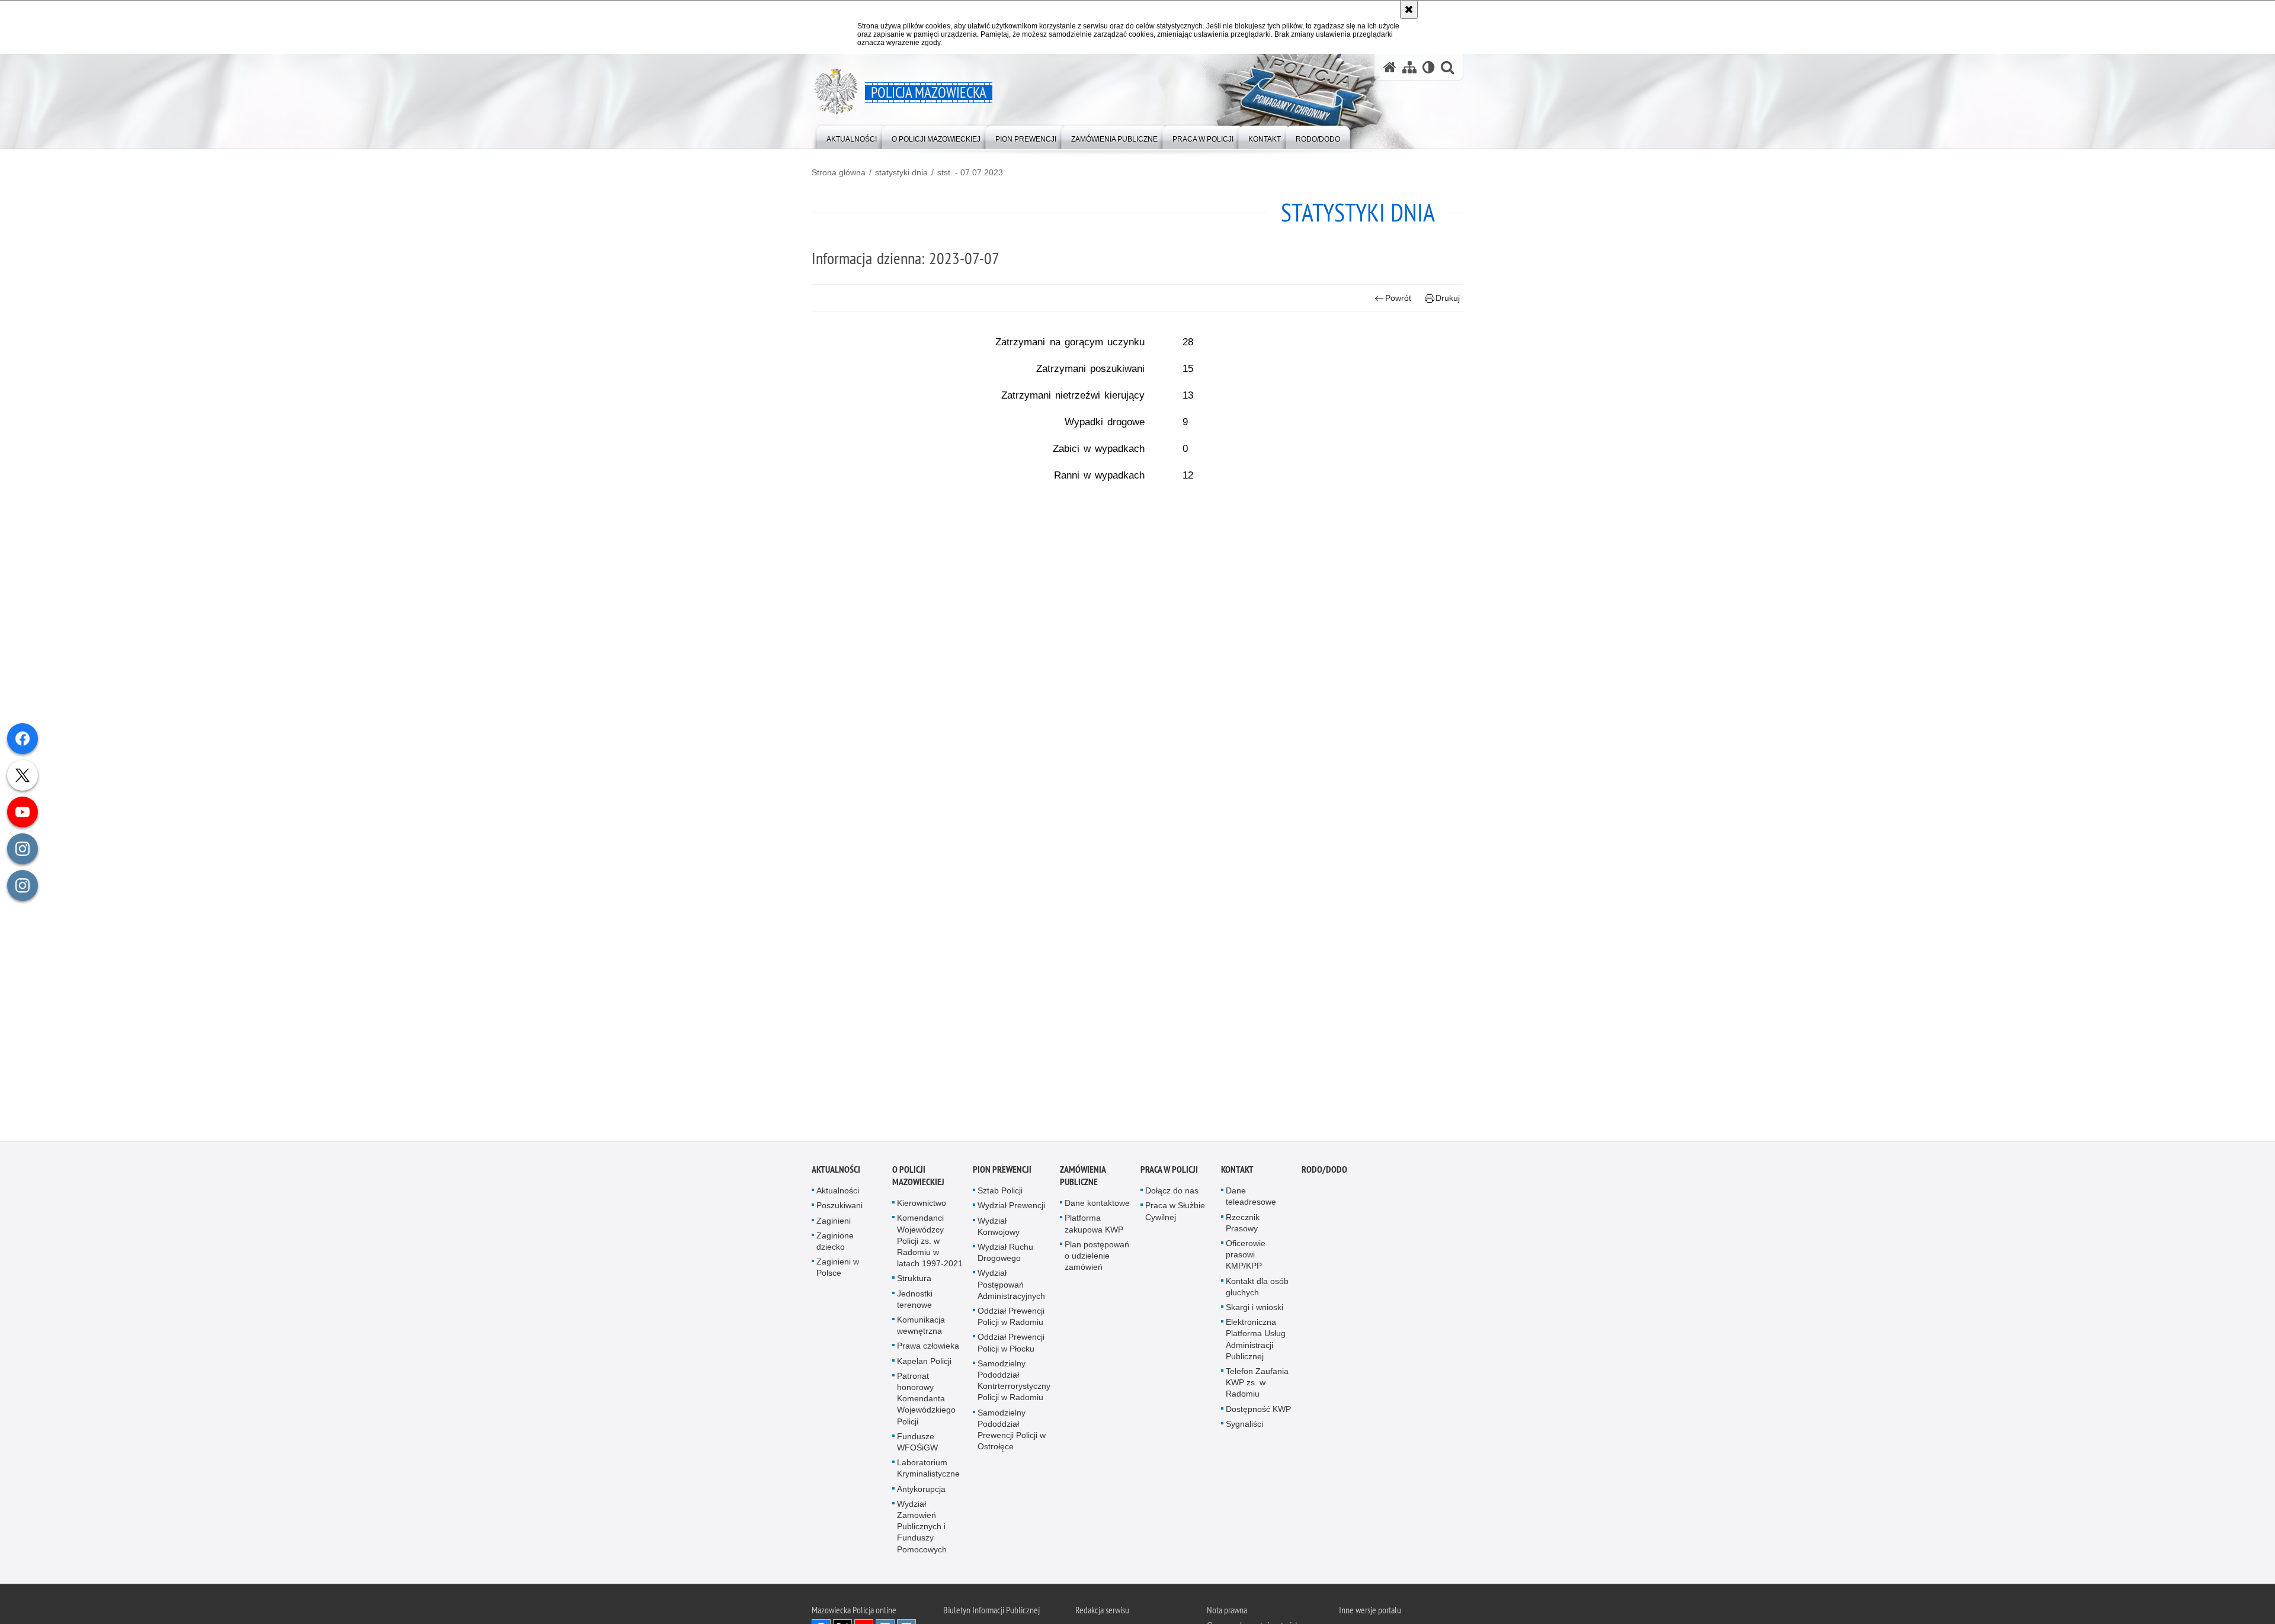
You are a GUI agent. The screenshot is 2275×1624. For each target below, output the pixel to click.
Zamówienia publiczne (1083, 1176)
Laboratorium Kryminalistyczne (928, 1469)
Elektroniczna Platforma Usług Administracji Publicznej (1256, 1340)
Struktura (914, 1279)
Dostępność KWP (1258, 1410)
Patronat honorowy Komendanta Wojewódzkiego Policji (926, 1399)
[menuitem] (852, 137)
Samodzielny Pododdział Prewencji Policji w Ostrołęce (1012, 1430)
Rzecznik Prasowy (1243, 1223)
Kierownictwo (922, 1203)
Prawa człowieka (928, 1346)
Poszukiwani (839, 1206)
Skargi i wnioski (1255, 1308)
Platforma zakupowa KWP (1094, 1224)
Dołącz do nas (1172, 1191)
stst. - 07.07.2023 (970, 172)
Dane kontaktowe (1097, 1203)
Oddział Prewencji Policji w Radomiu (1011, 1317)
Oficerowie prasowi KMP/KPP (1246, 1255)
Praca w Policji (1169, 1170)
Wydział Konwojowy (999, 1227)
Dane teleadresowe (1251, 1197)
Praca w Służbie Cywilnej (1175, 1211)
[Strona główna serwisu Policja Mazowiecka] (1390, 67)
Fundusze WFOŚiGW (917, 1442)
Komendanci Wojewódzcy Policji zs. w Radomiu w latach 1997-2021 (930, 1241)
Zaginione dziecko (835, 1242)
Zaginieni (834, 1221)
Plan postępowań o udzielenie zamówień (1097, 1256)
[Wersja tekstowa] (1429, 67)
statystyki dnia (901, 172)
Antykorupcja (921, 1490)
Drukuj (1448, 298)
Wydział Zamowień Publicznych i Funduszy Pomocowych (922, 1527)
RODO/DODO (1324, 1170)
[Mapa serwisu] (1409, 67)
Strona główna (839, 172)
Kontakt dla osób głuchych (1257, 1287)
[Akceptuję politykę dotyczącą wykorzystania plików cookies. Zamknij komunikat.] (1409, 9)
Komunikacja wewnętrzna (921, 1326)
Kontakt (1237, 1170)
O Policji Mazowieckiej (918, 1176)
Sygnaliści (1244, 1424)
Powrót (1398, 298)
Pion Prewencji (1002, 1170)
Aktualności (836, 1170)
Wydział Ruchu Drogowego (1005, 1253)
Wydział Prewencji (1011, 1206)
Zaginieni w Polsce (838, 1268)
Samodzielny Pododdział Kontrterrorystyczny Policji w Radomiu (1014, 1381)
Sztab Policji (1000, 1191)
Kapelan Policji (924, 1362)
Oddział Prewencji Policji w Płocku (1011, 1343)
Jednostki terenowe (915, 1300)
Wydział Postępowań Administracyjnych (1011, 1285)
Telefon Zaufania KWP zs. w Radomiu (1257, 1383)
